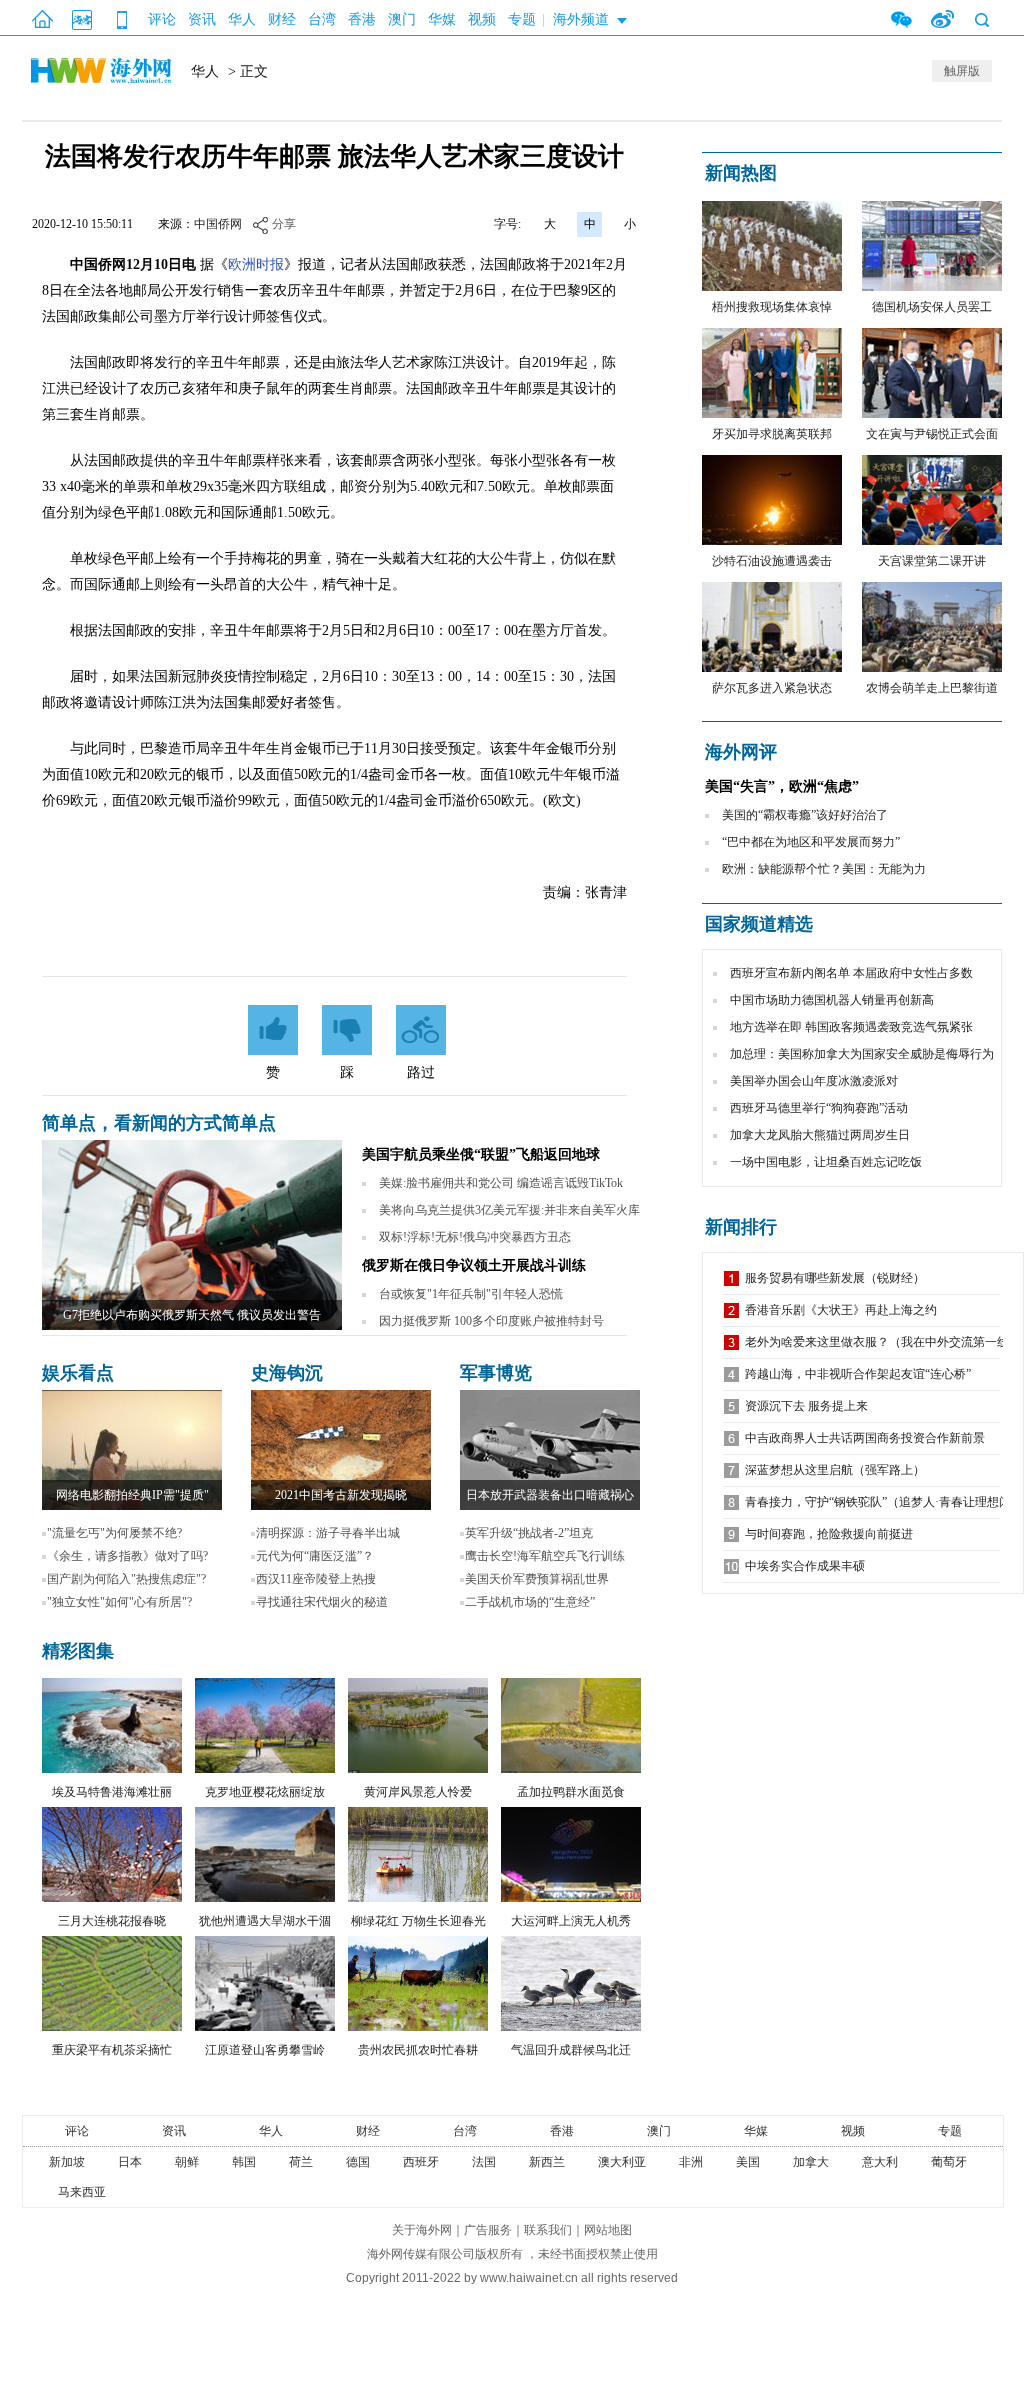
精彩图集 (78, 1651)
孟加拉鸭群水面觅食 (571, 1792)
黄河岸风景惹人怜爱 (418, 1792)
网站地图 (608, 2230)
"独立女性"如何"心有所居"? (119, 1602)
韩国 (244, 2162)
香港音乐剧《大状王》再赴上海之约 (841, 1310)
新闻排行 (741, 1227)
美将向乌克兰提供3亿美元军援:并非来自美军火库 (509, 1210)
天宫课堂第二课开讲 (932, 561)
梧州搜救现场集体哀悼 (772, 307)
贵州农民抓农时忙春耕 (418, 2050)
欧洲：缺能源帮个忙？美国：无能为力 (824, 869)
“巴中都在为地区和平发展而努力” (811, 842)
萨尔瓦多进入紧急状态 (772, 688)
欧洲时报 (256, 264)
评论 (162, 19)
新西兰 (547, 2162)
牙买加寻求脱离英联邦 (772, 434)
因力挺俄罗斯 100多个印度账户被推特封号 (491, 1321)
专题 (522, 19)
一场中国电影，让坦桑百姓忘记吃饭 (826, 1162)
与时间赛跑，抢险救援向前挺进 (829, 1534)
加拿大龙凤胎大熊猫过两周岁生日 (820, 1135)
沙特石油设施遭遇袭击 (772, 561)
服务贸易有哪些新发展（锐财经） (835, 1278)
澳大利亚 (622, 2162)
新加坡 (67, 2162)
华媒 (442, 19)
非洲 (691, 2162)
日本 (130, 2162)
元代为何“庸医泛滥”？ (315, 1556)
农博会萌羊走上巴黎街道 (932, 688)
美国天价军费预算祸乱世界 (537, 1579)
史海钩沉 (287, 1373)
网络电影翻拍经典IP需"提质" (132, 1495)
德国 (358, 2162)
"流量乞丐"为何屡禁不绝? (114, 1533)
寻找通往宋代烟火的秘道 (322, 1602)
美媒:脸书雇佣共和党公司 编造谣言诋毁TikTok (501, 1183)
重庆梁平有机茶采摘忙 (112, 2050)
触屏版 (962, 71)
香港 (362, 19)
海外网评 (741, 752)
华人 (242, 19)
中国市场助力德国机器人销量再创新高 (832, 1000)
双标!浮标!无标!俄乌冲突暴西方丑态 (475, 1237)
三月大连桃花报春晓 (112, 1921)
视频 (482, 19)
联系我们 (548, 2230)
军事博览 (496, 1373)
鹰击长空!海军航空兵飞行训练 (545, 1556)
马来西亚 (82, 2192)
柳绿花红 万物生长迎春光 (418, 1921)
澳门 (402, 19)
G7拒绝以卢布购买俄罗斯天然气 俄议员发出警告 (192, 1315)
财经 (282, 19)
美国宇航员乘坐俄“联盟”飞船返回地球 (481, 1154)
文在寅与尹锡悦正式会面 (932, 434)
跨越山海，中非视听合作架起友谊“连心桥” (858, 1374)
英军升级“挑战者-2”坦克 (529, 1533)
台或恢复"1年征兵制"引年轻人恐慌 (471, 1294)
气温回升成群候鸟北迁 (571, 2050)
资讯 (202, 19)
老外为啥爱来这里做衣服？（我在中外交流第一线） (883, 1342)
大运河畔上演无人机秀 (571, 1921)
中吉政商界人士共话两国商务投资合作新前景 (865, 1438)
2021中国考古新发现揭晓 (341, 1495)
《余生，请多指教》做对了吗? (127, 1556)
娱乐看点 (78, 1373)
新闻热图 (741, 173)
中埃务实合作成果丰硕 (805, 1566)
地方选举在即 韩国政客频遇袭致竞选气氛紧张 (851, 1027)
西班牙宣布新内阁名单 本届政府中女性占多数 (851, 973)
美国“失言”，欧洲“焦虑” (782, 786)
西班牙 (421, 2162)
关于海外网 (422, 2230)
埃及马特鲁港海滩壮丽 (112, 1792)
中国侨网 (218, 224)
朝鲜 (187, 2162)
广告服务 (488, 2230)
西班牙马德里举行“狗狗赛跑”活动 (819, 1108)
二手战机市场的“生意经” (530, 1602)
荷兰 (301, 2162)
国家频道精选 (759, 924)
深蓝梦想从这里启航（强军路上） (835, 1470)
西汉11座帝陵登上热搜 (316, 1579)
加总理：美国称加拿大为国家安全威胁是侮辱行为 (862, 1054)
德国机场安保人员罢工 (932, 307)
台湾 (322, 19)
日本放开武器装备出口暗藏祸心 (550, 1495)
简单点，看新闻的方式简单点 (159, 1123)
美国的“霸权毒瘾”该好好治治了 (805, 815)
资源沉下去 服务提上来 (806, 1406)
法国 (484, 2162)
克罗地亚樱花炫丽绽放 (265, 1792)
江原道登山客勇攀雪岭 (265, 2050)
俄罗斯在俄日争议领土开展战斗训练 (474, 1265)
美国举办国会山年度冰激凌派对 (814, 1081)
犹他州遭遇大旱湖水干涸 (265, 1921)
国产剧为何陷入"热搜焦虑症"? (126, 1579)
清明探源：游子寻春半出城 (328, 1533)
